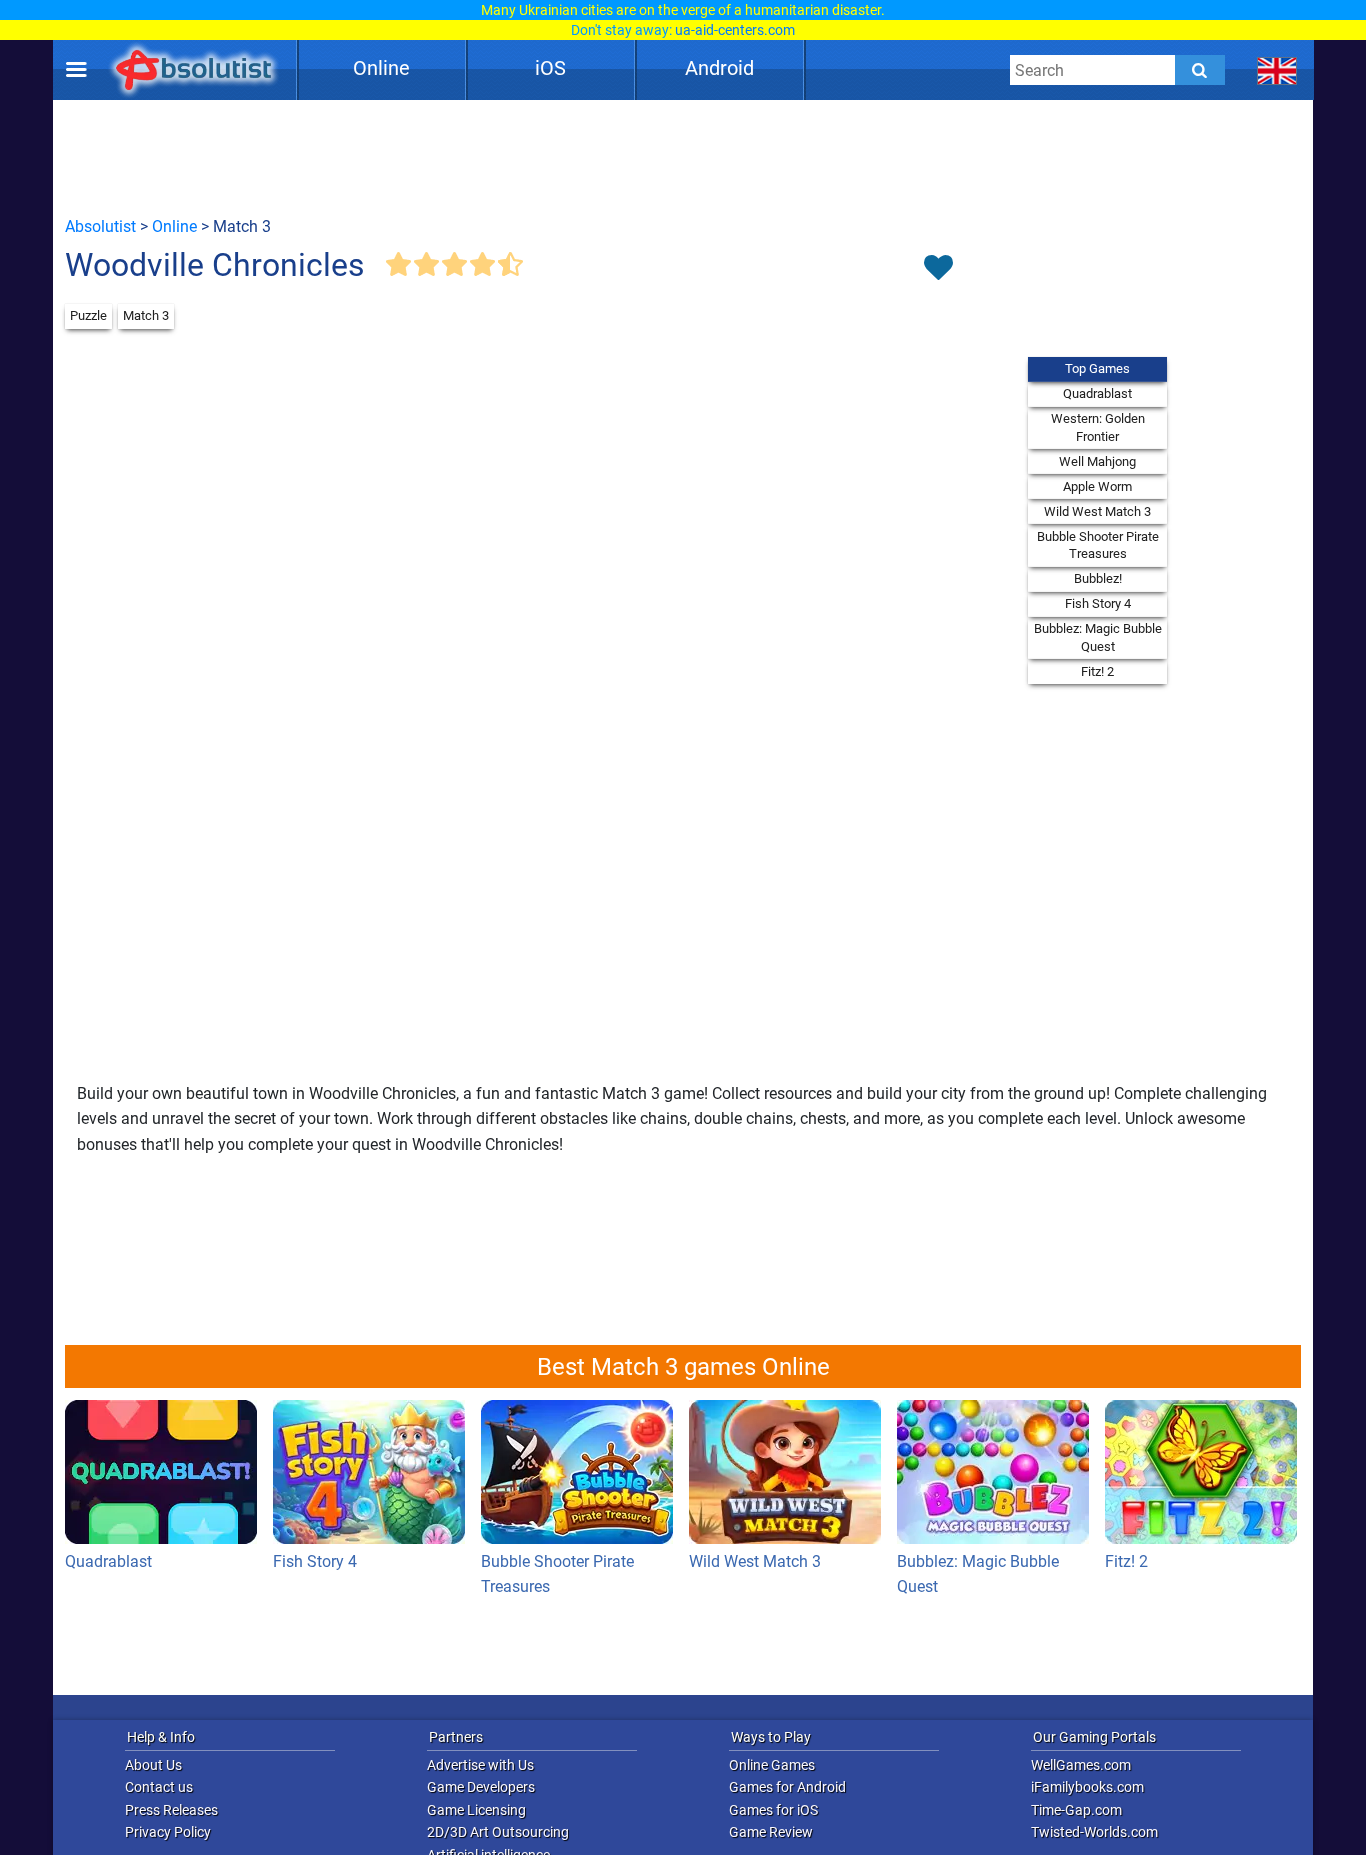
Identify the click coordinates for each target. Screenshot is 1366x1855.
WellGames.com (1081, 1765)
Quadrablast (1097, 393)
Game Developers (481, 1787)
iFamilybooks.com (1087, 1787)
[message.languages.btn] (1277, 70)
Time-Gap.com (1076, 1810)
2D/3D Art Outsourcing (498, 1832)
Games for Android (787, 1787)
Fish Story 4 (1098, 603)
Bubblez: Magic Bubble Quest (1098, 637)
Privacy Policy (168, 1832)
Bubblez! (1098, 578)
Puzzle (88, 315)
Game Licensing (476, 1810)
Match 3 (146, 315)
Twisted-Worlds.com (1094, 1832)
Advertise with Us (480, 1765)
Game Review (771, 1832)
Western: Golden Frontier (1098, 427)
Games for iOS (773, 1810)
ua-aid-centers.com (735, 30)
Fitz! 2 (1097, 671)
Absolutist (100, 226)
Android (719, 68)
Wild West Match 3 (1097, 511)
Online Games (772, 1765)
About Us (153, 1765)
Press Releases (171, 1810)
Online (381, 68)
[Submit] (1200, 70)
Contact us (159, 1787)
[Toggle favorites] (938, 269)
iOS (550, 68)
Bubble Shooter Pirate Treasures (1098, 545)
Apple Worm (1097, 486)
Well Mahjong (1097, 461)
